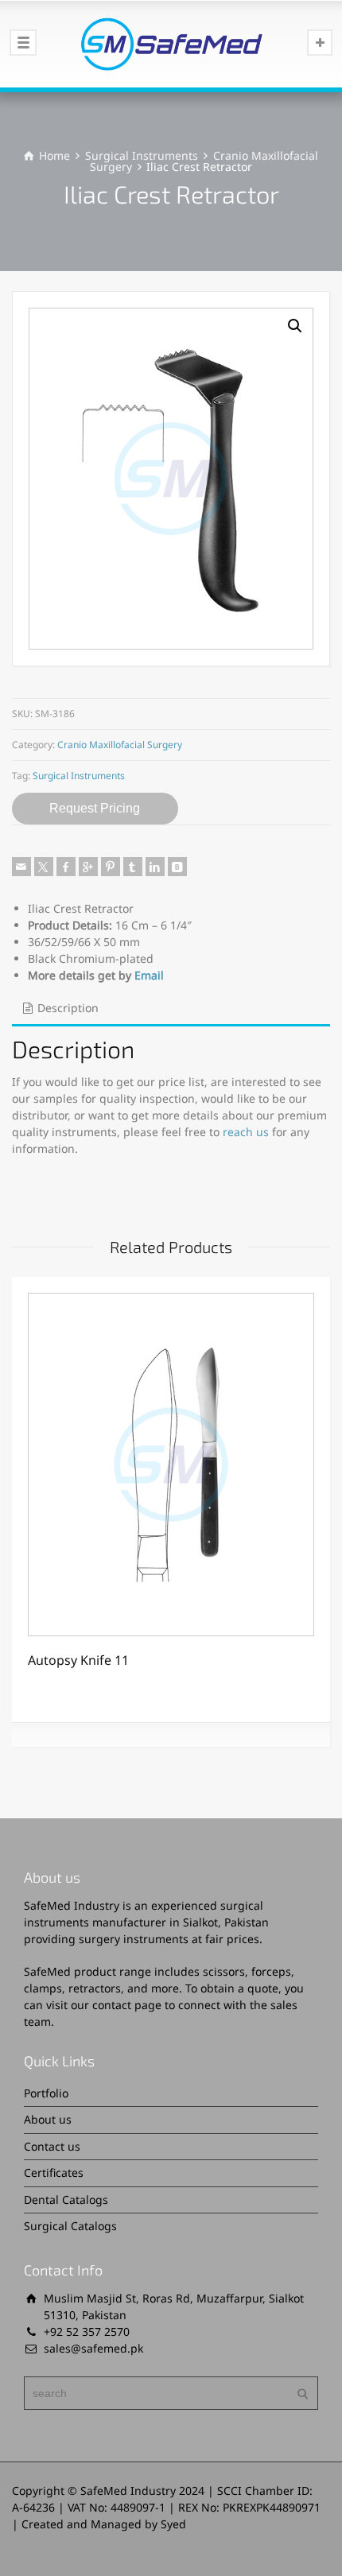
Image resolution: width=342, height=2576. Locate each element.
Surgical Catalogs (70, 2226)
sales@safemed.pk (93, 2348)
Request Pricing (95, 808)
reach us (246, 1132)
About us (48, 2119)
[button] (295, 326)
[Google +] (88, 867)
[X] (44, 867)
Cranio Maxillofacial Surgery (120, 745)
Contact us (52, 2146)
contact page (127, 2005)
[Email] (21, 867)
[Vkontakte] (177, 867)
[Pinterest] (111, 867)
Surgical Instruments (142, 155)
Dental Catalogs (66, 2200)
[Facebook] (66, 867)
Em (143, 975)
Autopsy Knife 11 (78, 1660)
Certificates (54, 2173)
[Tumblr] (133, 867)
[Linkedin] (155, 867)
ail (157, 975)
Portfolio (46, 2093)
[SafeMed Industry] (171, 44)
